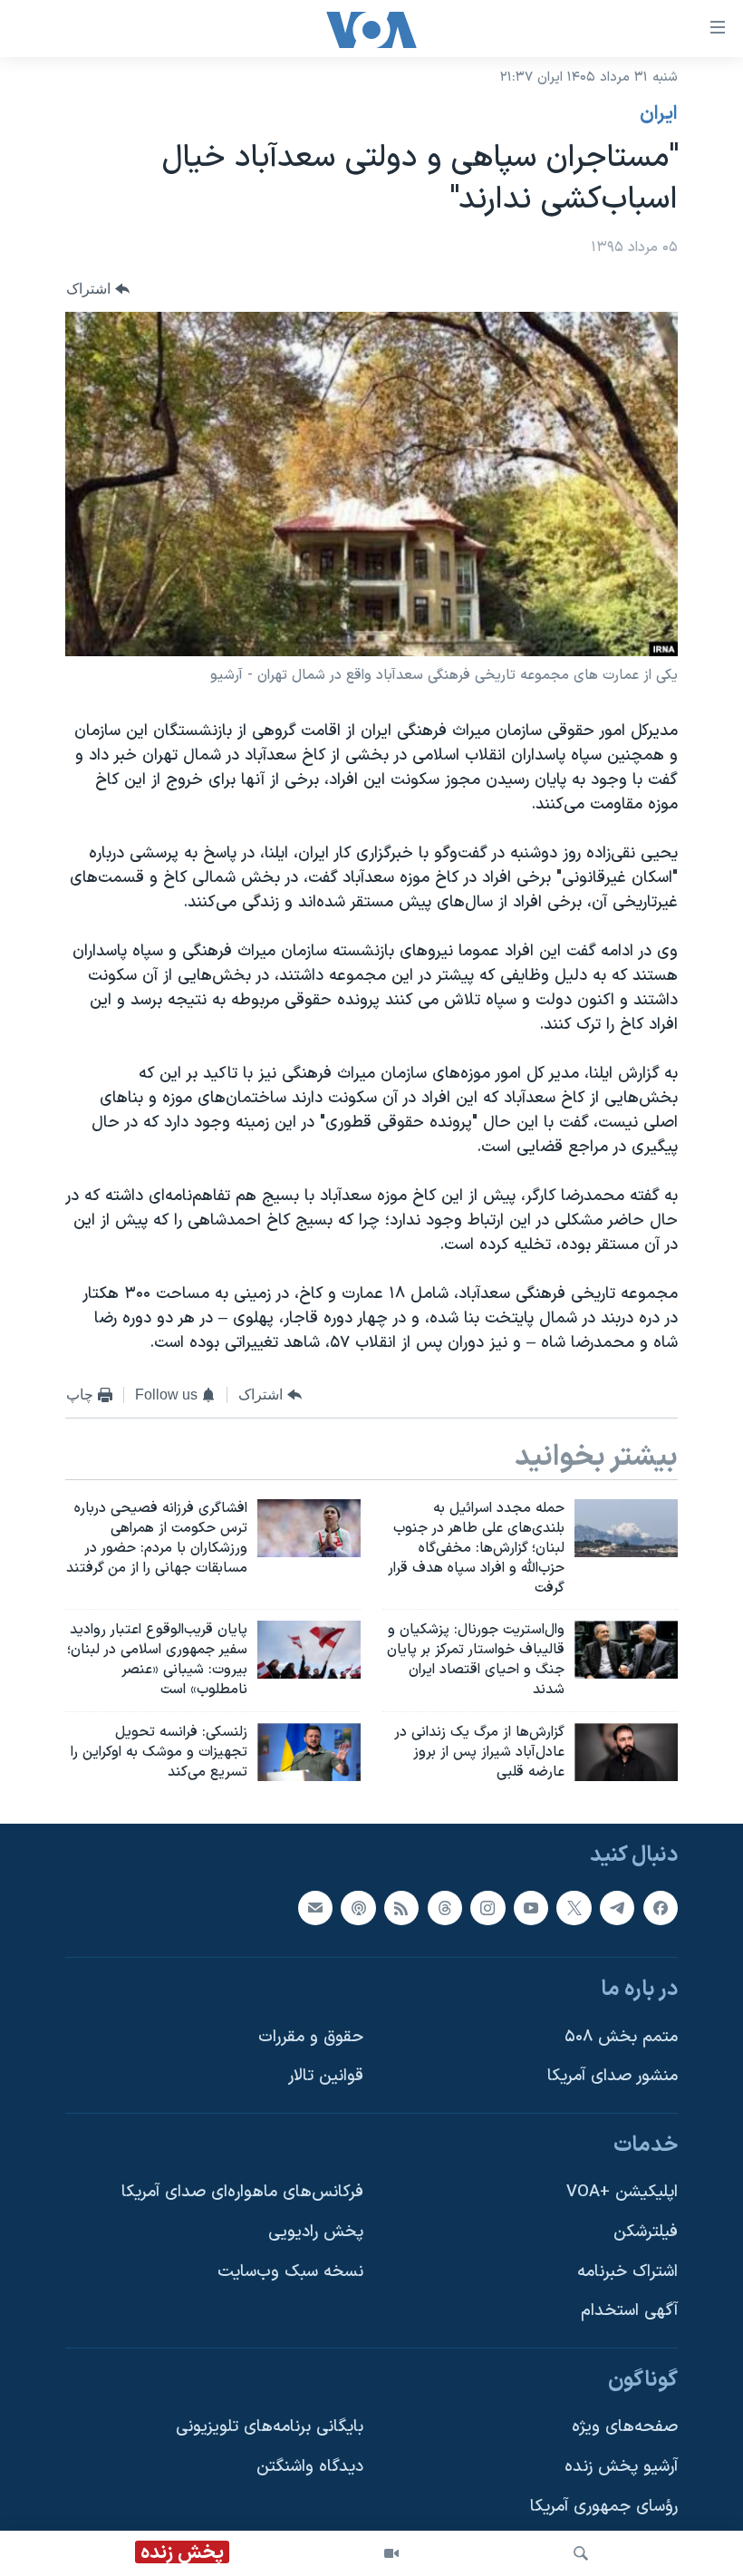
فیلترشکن (646, 2232)
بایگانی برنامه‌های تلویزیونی (270, 2428)
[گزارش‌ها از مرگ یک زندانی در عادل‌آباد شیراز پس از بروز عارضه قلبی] (626, 1752)
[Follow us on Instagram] (487, 1908)
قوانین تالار (326, 2077)
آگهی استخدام (629, 2312)
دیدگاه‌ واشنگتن (310, 2467)
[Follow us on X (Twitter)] (574, 1908)
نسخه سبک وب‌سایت (290, 2272)
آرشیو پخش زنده (621, 2467)
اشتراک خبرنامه (627, 2272)
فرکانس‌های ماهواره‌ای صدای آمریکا (242, 2193)
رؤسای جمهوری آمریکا (604, 2507)
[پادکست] (358, 1908)
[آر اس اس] (401, 1908)
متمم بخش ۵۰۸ (621, 2037)
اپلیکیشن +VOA (622, 2193)
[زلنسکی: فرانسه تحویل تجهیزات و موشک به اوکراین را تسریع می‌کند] (309, 1752)
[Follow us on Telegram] (617, 1908)
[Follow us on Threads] (445, 1908)
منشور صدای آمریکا (613, 2077)
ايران (659, 114)
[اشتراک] (315, 1908)
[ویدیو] (391, 2553)
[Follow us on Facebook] (661, 1908)
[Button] (98, 289)
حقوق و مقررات (311, 2037)
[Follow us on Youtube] (531, 1908)
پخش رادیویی (316, 2232)
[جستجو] (581, 2553)
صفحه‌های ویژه (625, 2428)
